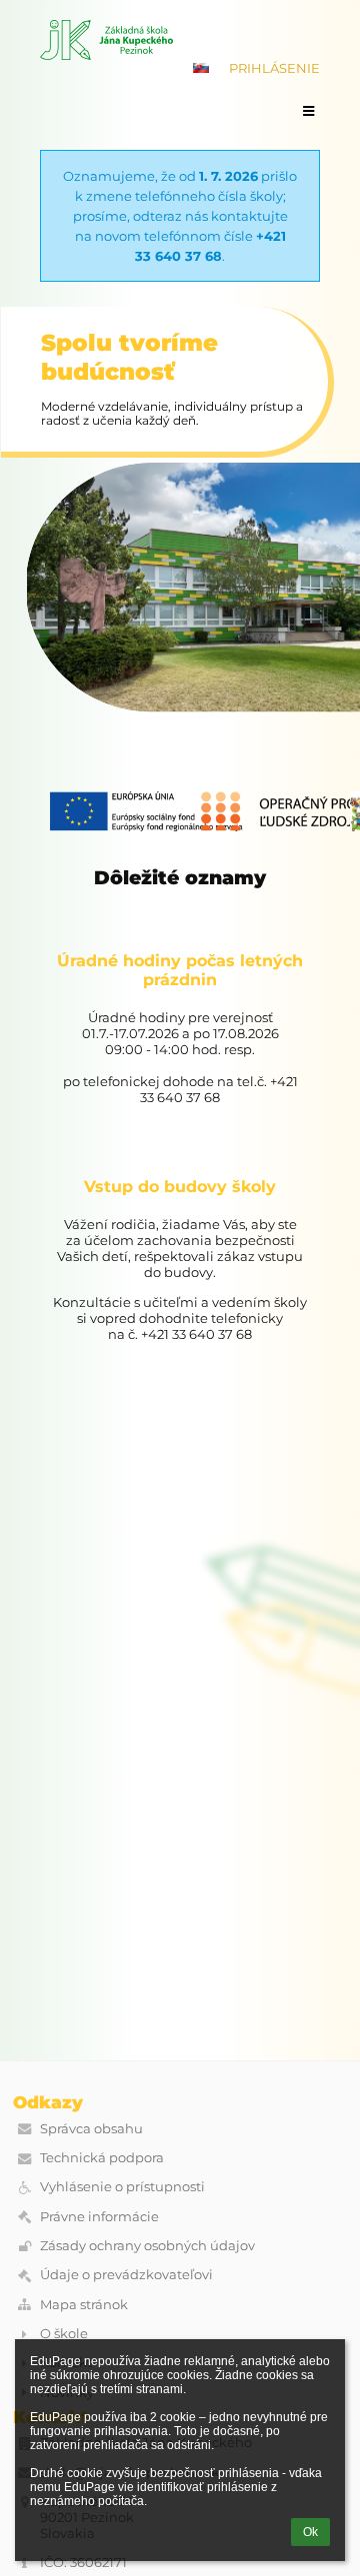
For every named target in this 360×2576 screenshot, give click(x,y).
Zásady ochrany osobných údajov (147, 2245)
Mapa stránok (84, 2304)
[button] (201, 68)
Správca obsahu (91, 2128)
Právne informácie (99, 2216)
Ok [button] (310, 2532)
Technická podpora (102, 2157)
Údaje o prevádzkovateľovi (126, 2274)
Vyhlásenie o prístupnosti (122, 2186)
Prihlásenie (274, 68)
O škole (64, 2333)
